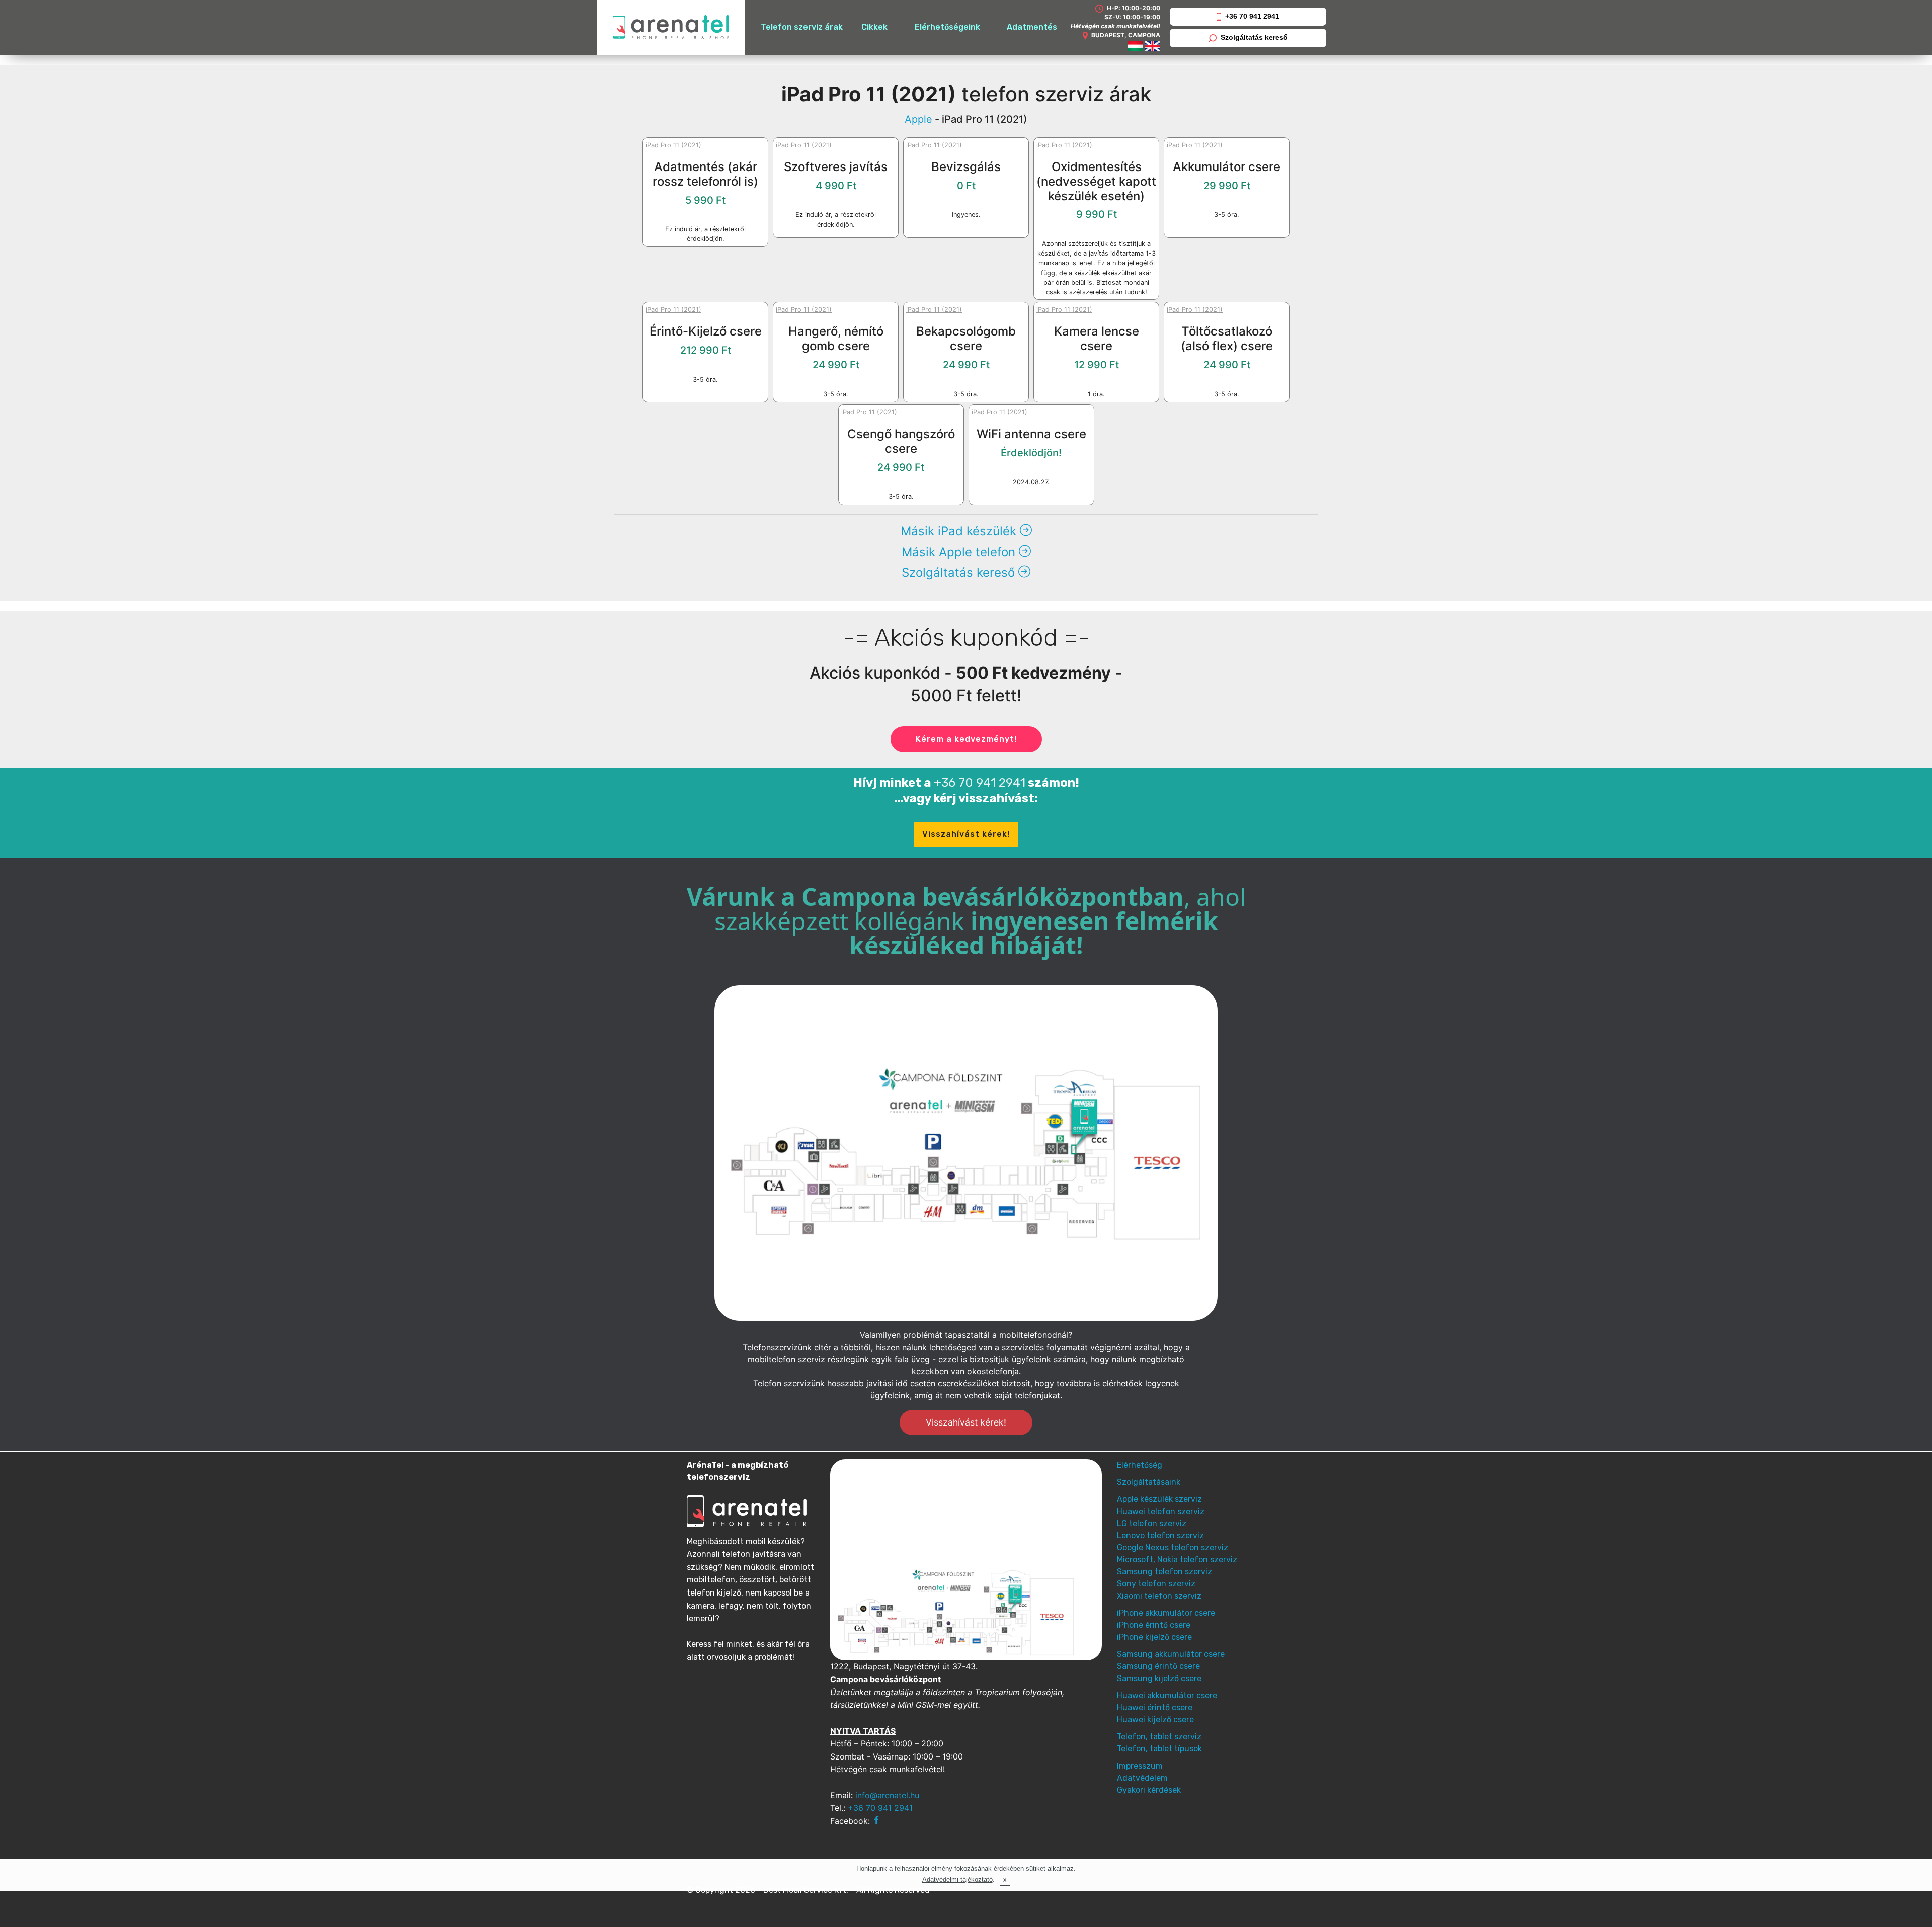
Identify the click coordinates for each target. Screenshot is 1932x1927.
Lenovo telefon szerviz (1160, 1535)
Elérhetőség (1140, 1465)
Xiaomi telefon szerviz (1159, 1596)
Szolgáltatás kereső (1254, 37)
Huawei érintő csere (1155, 1707)
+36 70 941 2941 (1252, 16)
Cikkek (874, 27)
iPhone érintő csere (1154, 1625)
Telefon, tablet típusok (1159, 1749)
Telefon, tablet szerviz (1159, 1737)
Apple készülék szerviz (1159, 1499)
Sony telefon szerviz (1156, 1584)
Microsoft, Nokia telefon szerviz (1177, 1560)
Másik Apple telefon (960, 552)
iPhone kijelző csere (1154, 1637)
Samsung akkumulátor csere (1171, 1654)
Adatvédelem (1142, 1778)
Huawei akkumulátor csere (1167, 1695)
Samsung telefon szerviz (1164, 1572)
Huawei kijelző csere (1155, 1720)
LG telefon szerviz (1152, 1523)
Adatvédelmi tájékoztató (957, 1879)
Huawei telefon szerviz (1161, 1511)
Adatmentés (1032, 27)
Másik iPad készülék (960, 531)
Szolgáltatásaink (1149, 1482)
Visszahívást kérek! (966, 834)
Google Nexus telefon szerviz (1173, 1547)
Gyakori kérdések (1149, 1790)
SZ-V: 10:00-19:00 (1132, 17)
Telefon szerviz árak (802, 27)
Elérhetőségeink (947, 27)
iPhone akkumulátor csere (1166, 1613)
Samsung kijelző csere (1159, 1678)
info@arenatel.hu (887, 1795)
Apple (918, 119)
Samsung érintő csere (1158, 1666)
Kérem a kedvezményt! (966, 739)
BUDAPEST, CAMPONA (1126, 35)
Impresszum (1140, 1766)
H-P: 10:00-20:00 (1133, 8)
